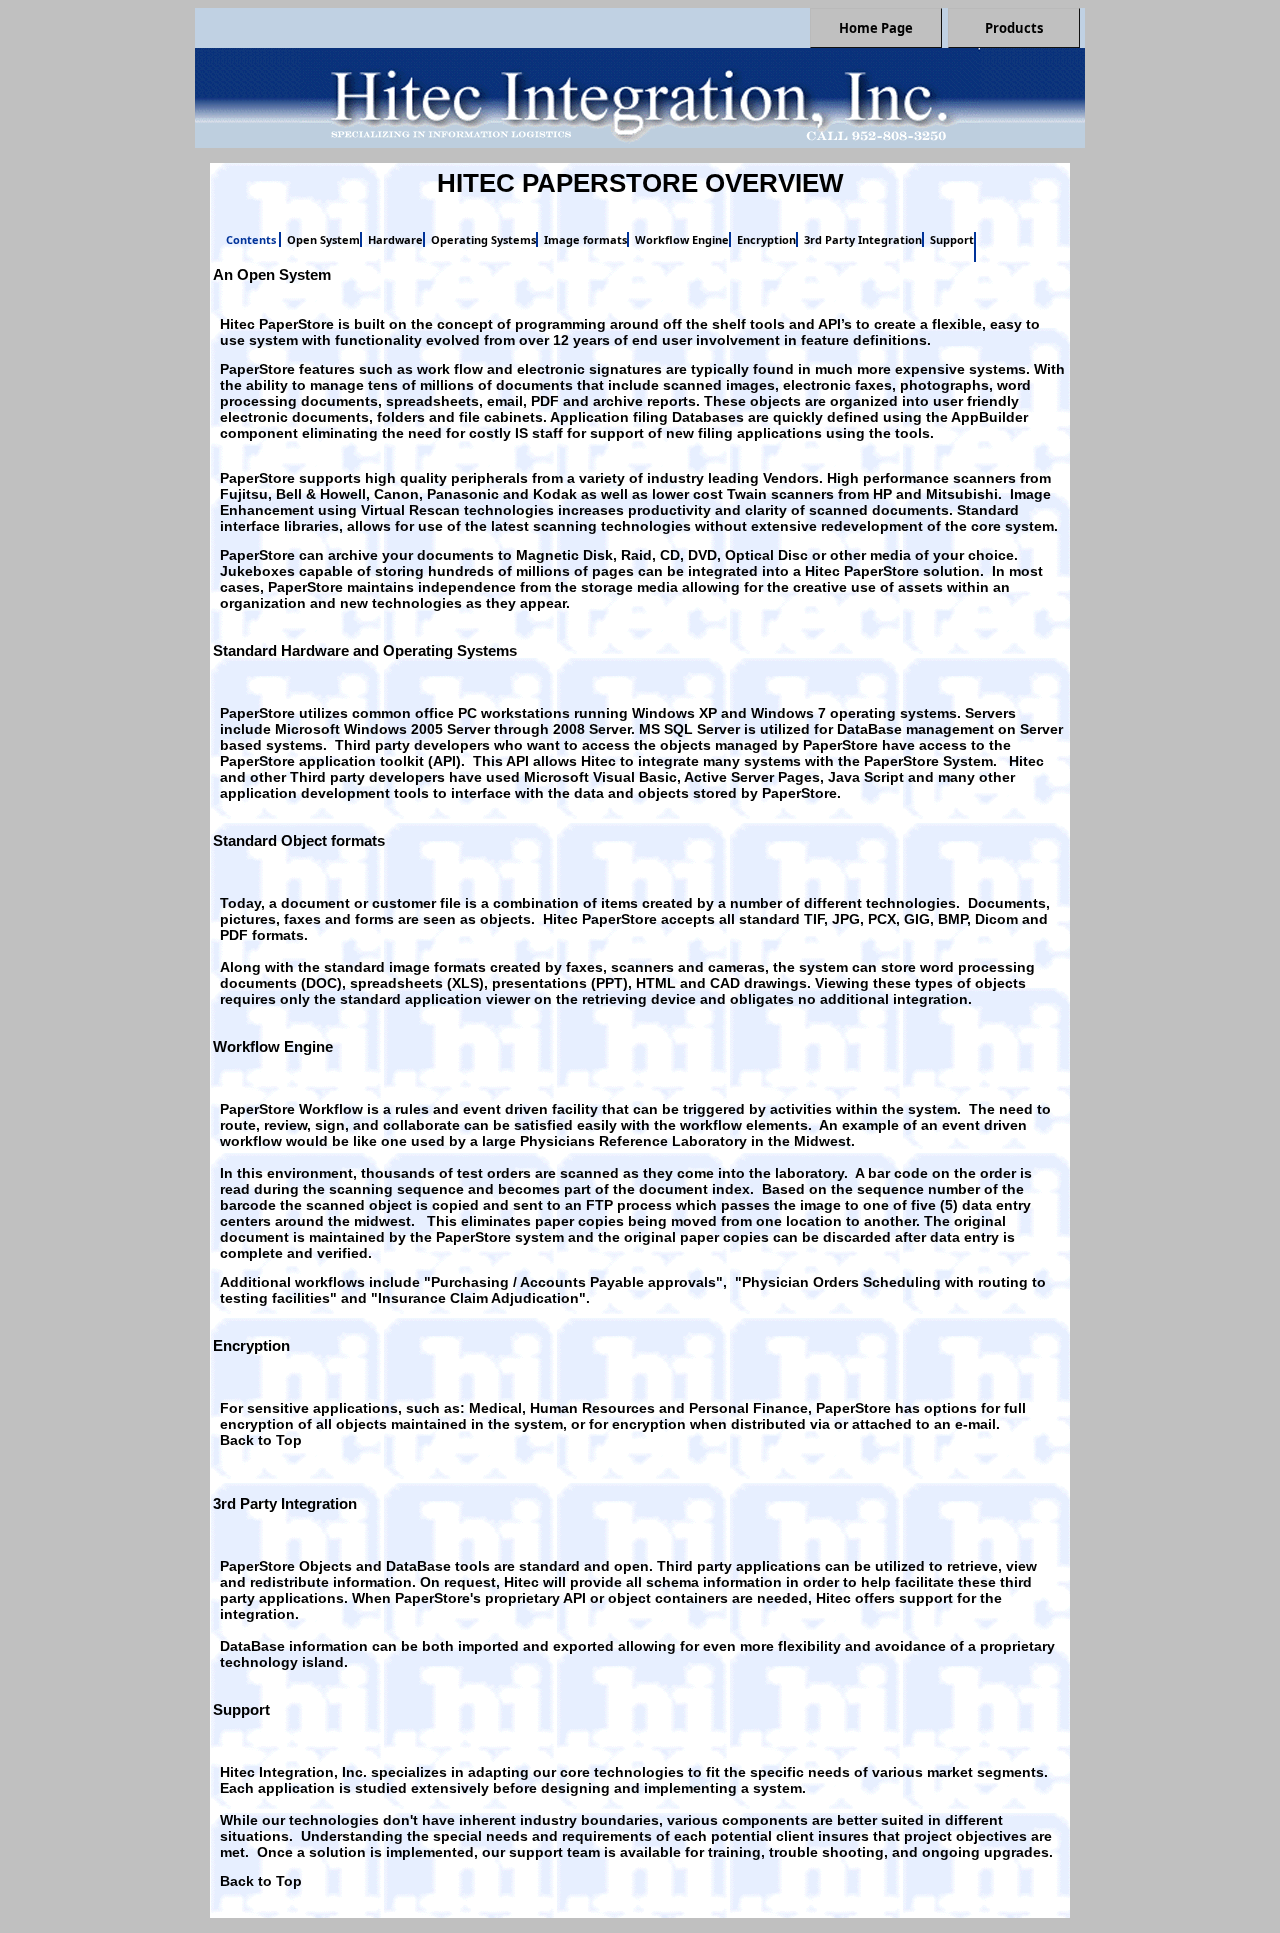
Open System (323, 239)
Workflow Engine (682, 239)
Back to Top (261, 1440)
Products (1014, 28)
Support (952, 239)
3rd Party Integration (863, 239)
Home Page (876, 28)
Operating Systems (483, 239)
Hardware (395, 239)
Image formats (585, 239)
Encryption (766, 239)
